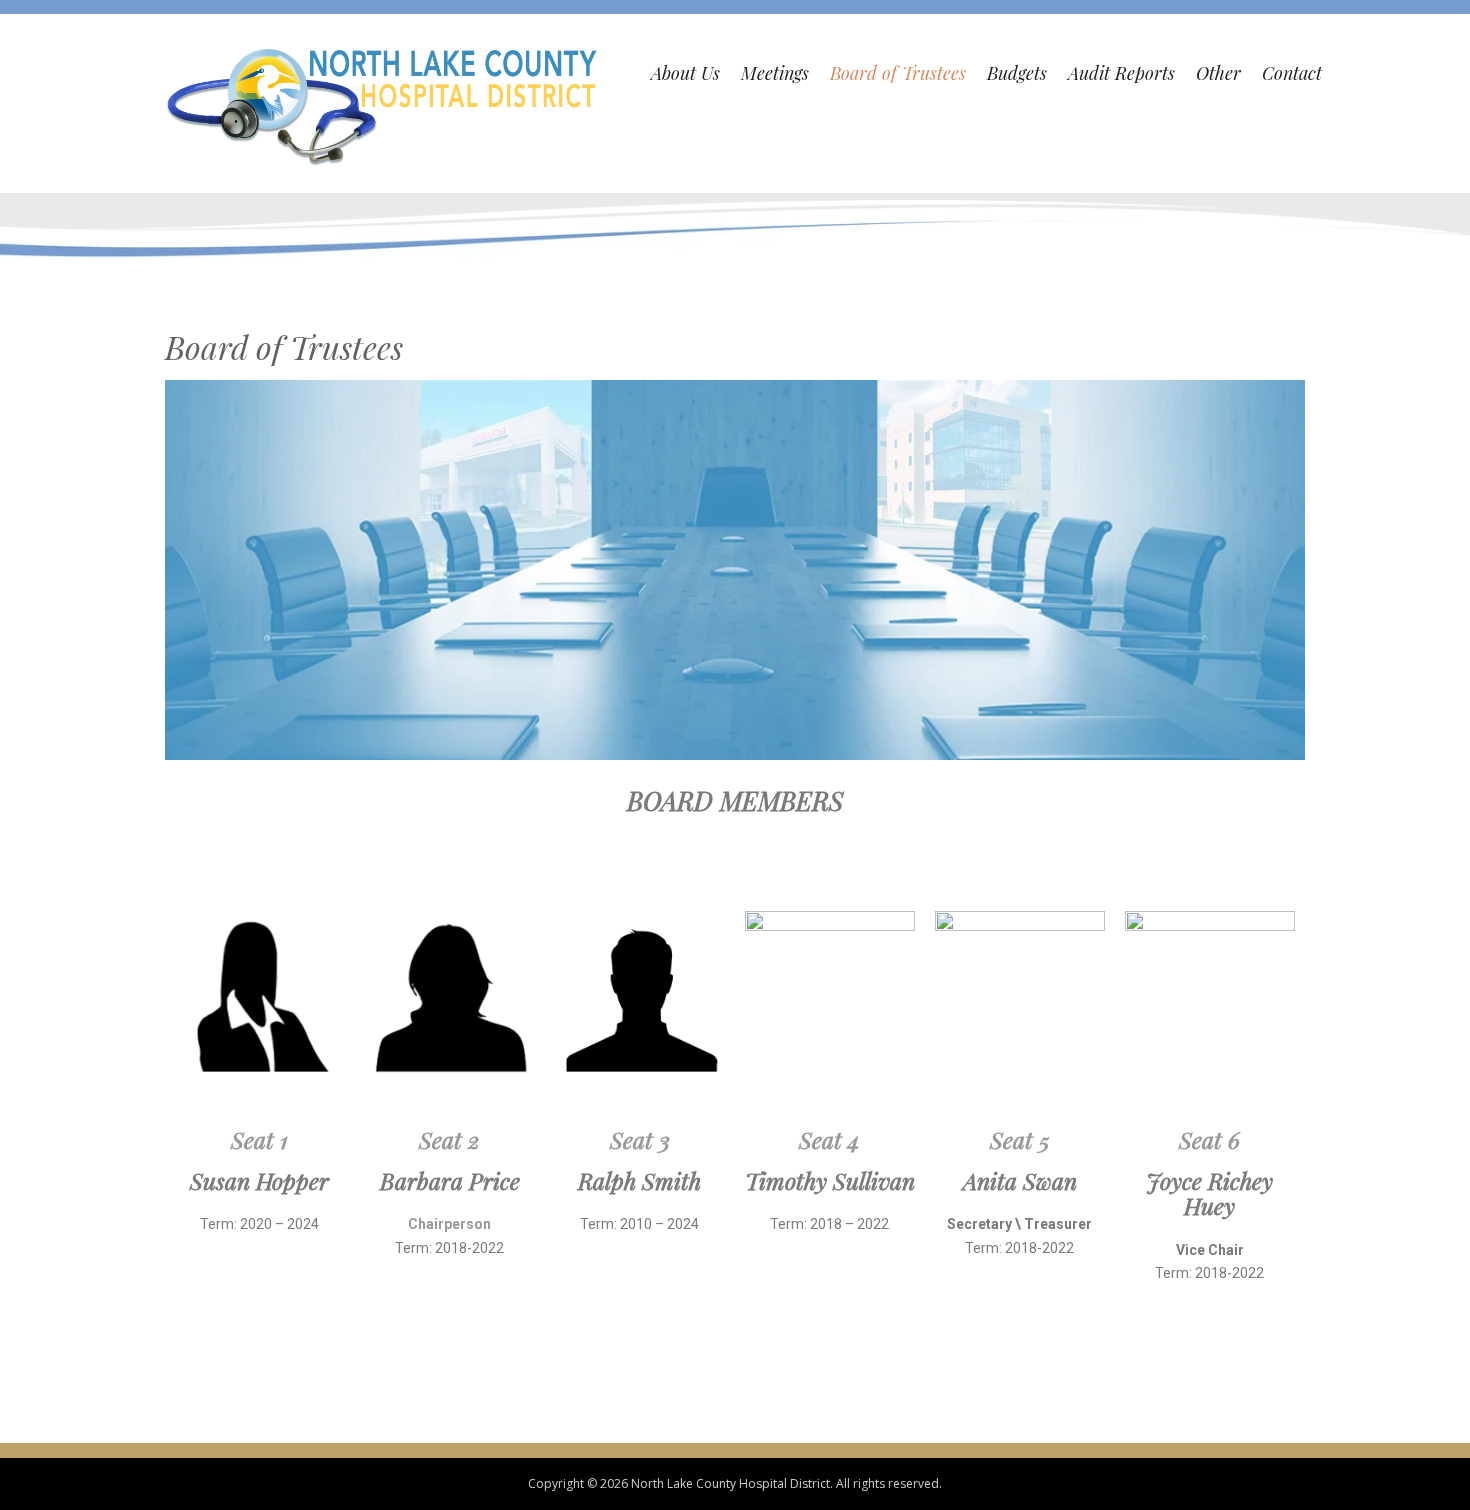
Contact (1292, 73)
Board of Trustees (898, 73)
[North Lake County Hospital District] (384, 104)
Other (1218, 73)
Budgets (1017, 73)
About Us (685, 73)
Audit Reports (1121, 73)
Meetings (775, 73)
